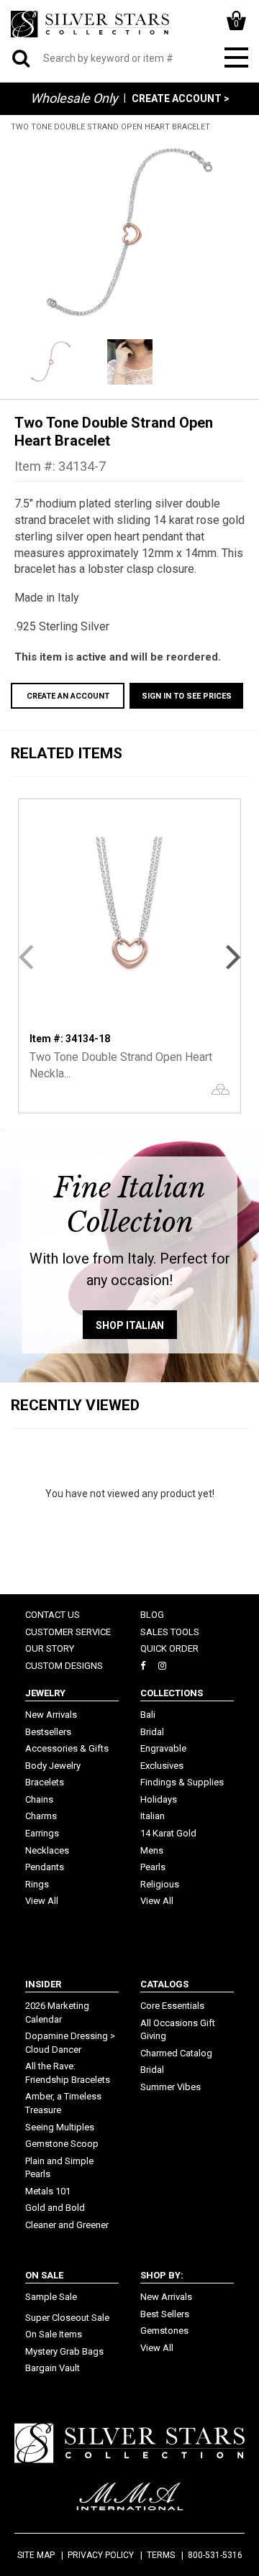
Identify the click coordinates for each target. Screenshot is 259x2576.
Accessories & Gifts (67, 1748)
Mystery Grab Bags (64, 2351)
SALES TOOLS (170, 1632)
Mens (152, 1850)
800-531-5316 (215, 2555)
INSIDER (43, 1984)
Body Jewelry (53, 1766)
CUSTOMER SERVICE (68, 1632)
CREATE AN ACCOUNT (68, 696)
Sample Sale (51, 2297)
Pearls (153, 1867)
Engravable (163, 1748)
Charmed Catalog (176, 2053)
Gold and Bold (55, 2208)
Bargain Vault (53, 2368)
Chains (39, 1799)
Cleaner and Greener (67, 2225)
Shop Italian (130, 1325)
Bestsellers (48, 1732)
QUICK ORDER (169, 1648)
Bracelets (45, 1782)
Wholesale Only (74, 98)
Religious (160, 1884)
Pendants (45, 1867)
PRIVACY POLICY (101, 2555)
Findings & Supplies (182, 1782)
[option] (129, 234)
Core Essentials (172, 2006)
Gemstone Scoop (62, 2144)
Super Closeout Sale (67, 2318)
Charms (41, 1816)
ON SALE (44, 2275)
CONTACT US (53, 1615)
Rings (37, 1884)
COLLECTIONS (172, 1693)
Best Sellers (165, 2314)
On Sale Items (54, 2334)
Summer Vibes (171, 2087)
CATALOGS (164, 1984)
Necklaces (47, 1850)
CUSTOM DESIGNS (64, 1666)
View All (42, 1901)
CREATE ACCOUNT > (181, 98)
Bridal (152, 1732)
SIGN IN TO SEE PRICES (187, 696)
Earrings (42, 1833)
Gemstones (164, 2331)
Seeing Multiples (60, 2127)
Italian (153, 1816)
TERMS (161, 2555)
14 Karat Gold (168, 1833)
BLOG (152, 1615)
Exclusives (162, 1766)
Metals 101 (48, 2191)
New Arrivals (51, 1715)
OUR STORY (50, 1648)
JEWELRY (45, 1693)
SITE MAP (36, 2555)
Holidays (159, 1799)
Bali (148, 1715)
